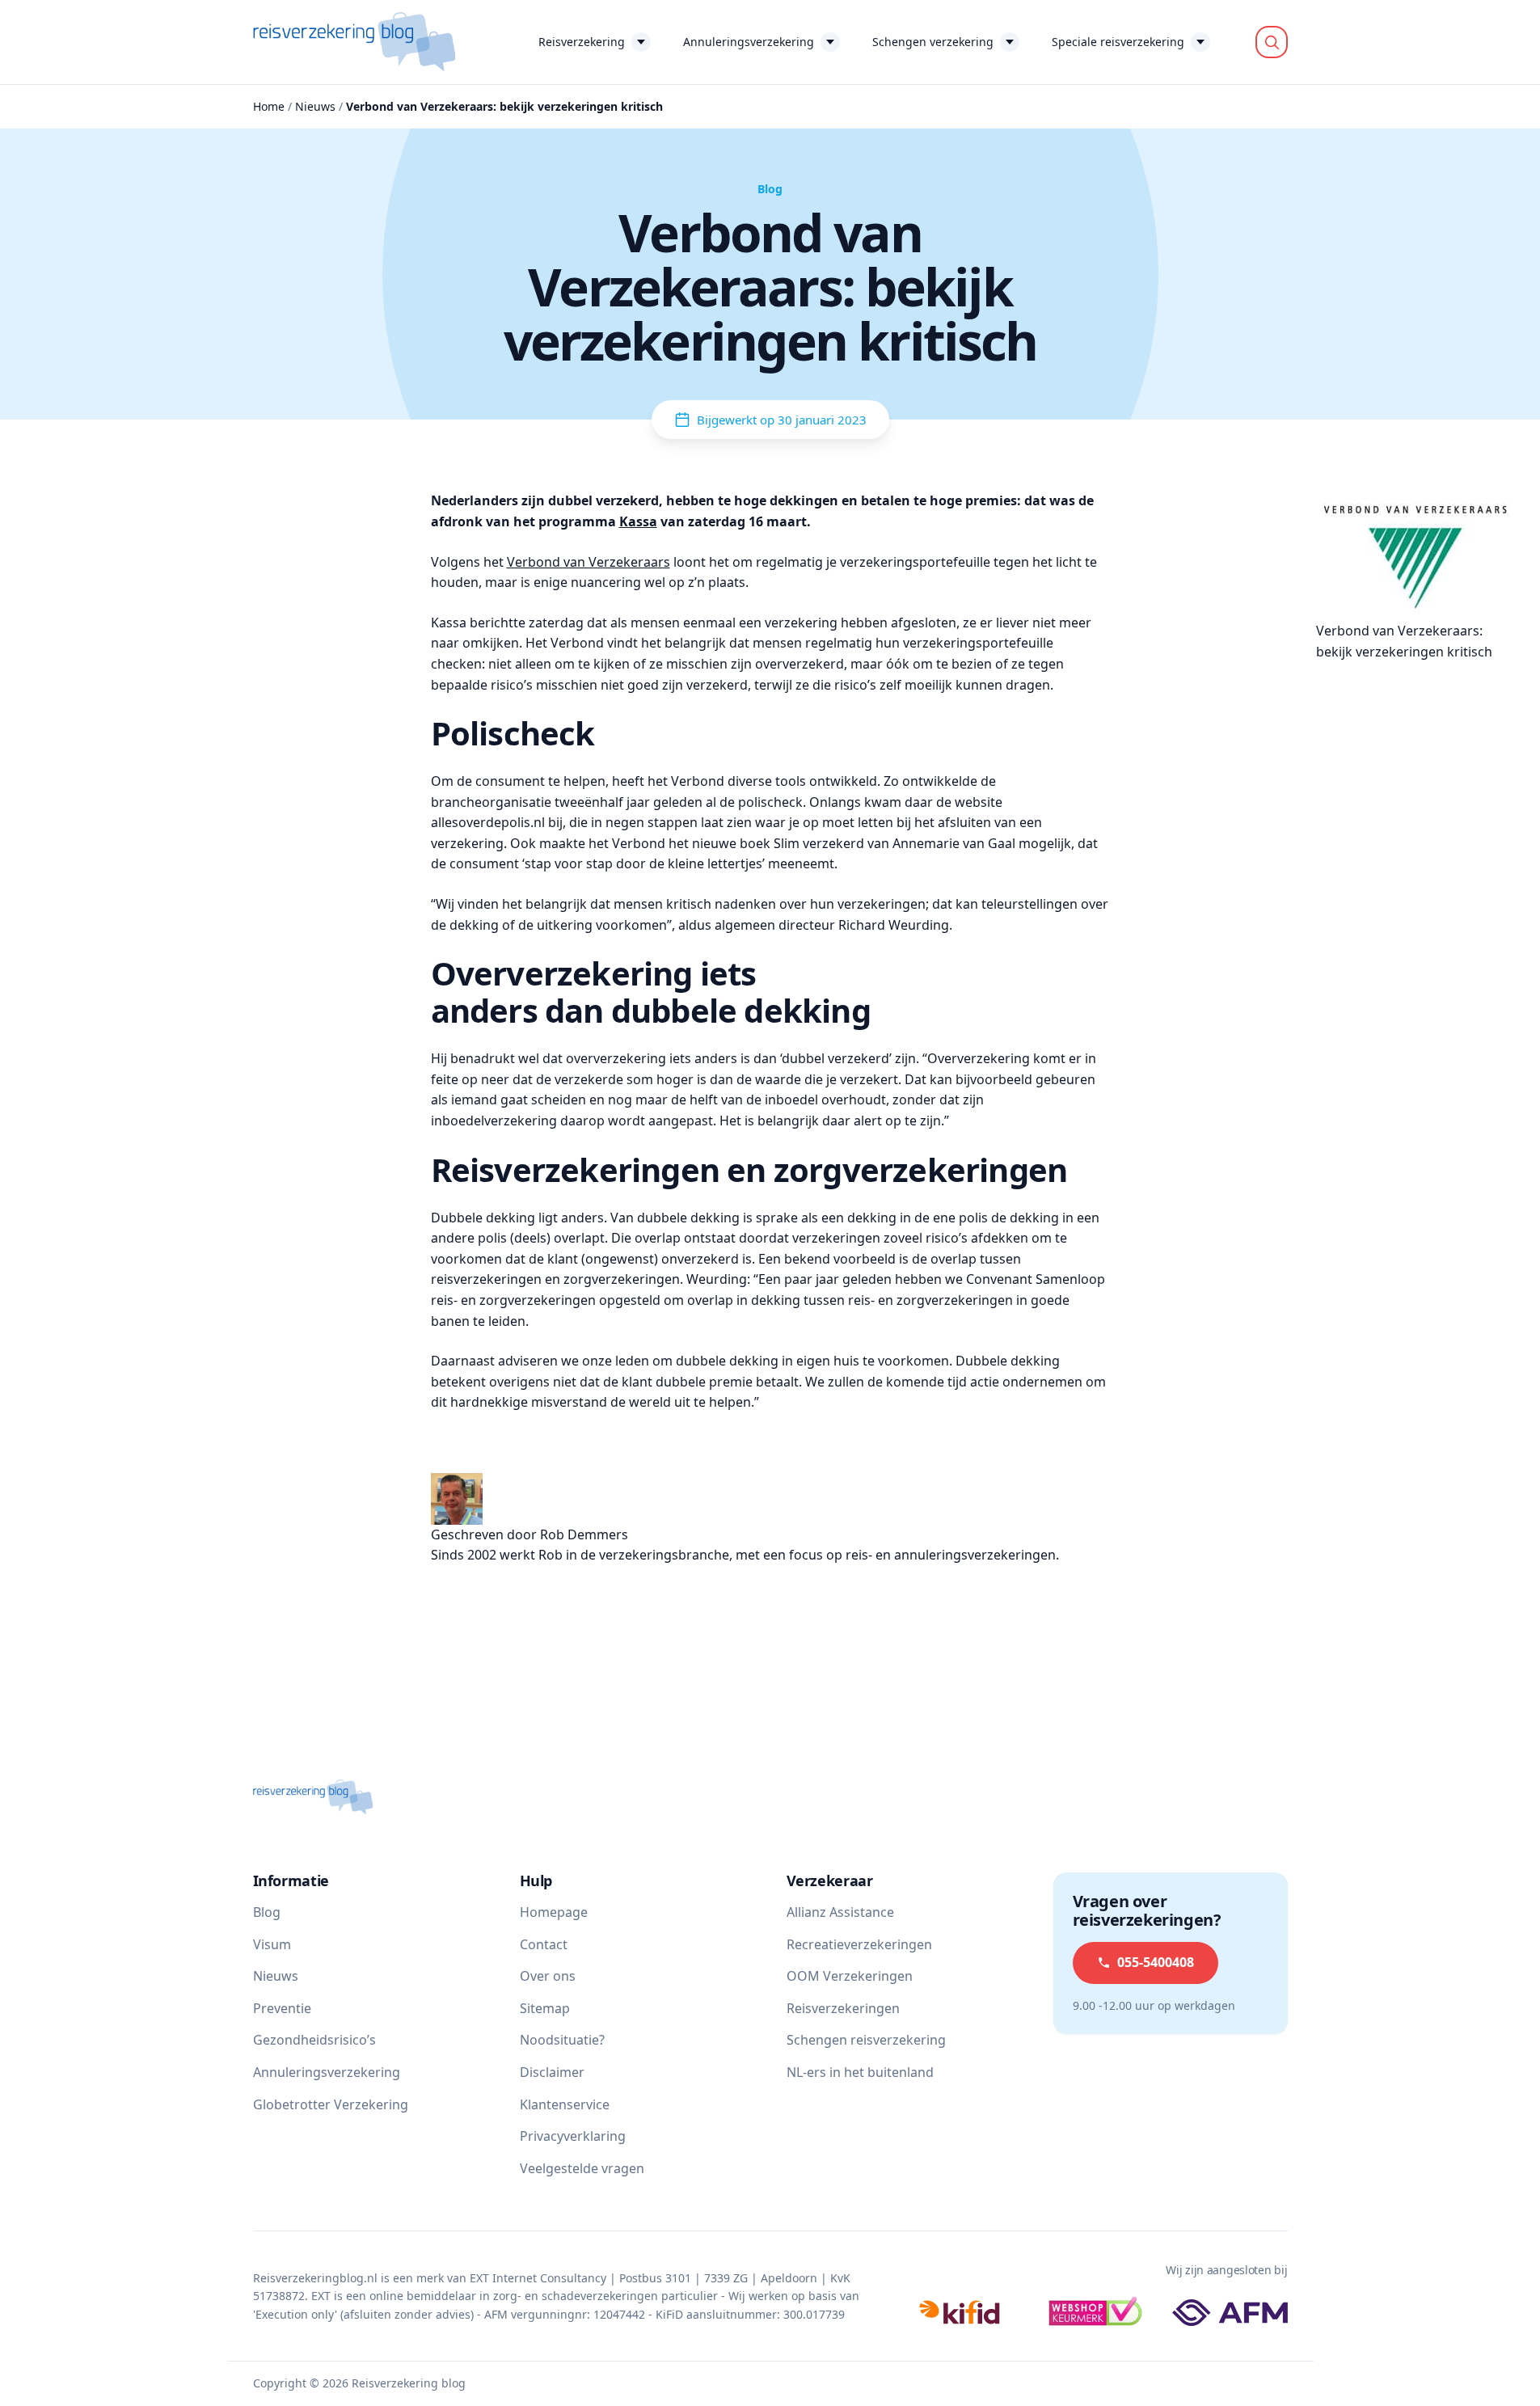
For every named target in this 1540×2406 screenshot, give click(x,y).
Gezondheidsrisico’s (314, 2040)
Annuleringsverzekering (749, 42)
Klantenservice (565, 2104)
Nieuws (315, 106)
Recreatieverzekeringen (859, 1944)
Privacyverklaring (573, 2136)
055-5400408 (1156, 1962)
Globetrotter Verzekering (331, 2104)
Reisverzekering (582, 42)
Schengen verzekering (933, 42)
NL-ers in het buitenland (860, 2072)
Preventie (282, 2008)
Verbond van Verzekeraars (589, 562)
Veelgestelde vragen (582, 2168)
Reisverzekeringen (843, 2008)
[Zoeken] (1272, 42)
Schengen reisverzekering (866, 2040)
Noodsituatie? (562, 2040)
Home (269, 106)
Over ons (548, 1976)
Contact (544, 1944)
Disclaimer (552, 2072)
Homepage (554, 1912)
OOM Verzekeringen (850, 1976)
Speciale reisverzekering (1118, 42)
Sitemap (545, 2008)
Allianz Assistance (840, 1912)
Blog (267, 1912)
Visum (272, 1944)
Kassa (638, 521)
